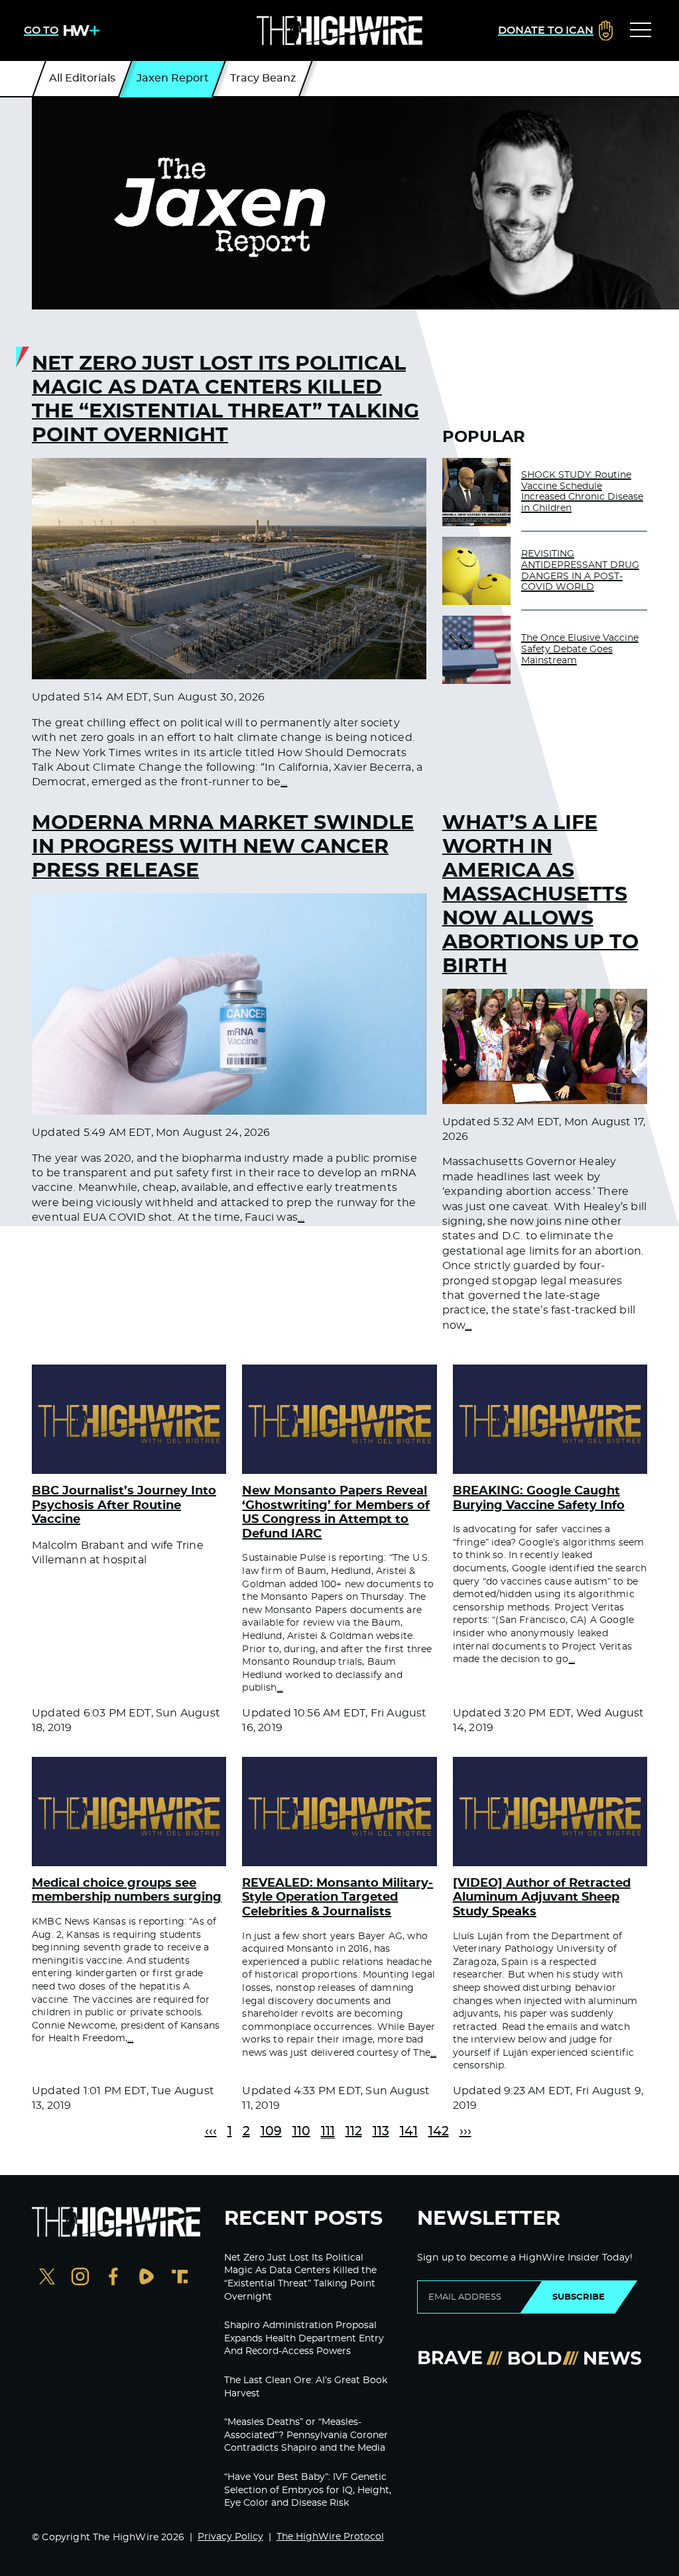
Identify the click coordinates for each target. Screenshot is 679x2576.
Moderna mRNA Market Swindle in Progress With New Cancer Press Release (223, 847)
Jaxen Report (173, 78)
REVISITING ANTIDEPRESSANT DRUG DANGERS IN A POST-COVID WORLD (580, 571)
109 (271, 2132)
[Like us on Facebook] (113, 2278)
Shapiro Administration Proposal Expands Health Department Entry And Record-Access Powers (304, 2338)
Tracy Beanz (263, 78)
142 (439, 2132)
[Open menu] (641, 30)
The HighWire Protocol (330, 2537)
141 (409, 2132)
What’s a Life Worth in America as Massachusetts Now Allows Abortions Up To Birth (540, 895)
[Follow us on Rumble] (147, 2278)
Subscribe (579, 2297)
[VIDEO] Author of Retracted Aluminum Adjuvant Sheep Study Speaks (542, 1898)
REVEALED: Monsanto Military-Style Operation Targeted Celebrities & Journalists (338, 1898)
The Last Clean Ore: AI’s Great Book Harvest (306, 2387)
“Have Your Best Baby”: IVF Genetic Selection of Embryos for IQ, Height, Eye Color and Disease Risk (308, 2490)
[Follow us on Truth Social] (180, 2278)
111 (328, 2132)
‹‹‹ (211, 2132)
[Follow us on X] (47, 2278)
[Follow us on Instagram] (80, 2278)
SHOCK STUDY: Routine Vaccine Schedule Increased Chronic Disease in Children (582, 492)
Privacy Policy (230, 2537)
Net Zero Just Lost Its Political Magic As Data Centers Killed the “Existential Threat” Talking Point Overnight (225, 400)
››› (465, 2132)
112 (354, 2132)
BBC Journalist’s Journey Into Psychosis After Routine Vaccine (124, 1505)
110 (301, 2132)
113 (381, 2132)
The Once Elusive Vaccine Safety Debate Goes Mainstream (580, 649)
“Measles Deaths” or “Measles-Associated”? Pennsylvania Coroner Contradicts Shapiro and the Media (306, 2435)
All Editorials (82, 78)
